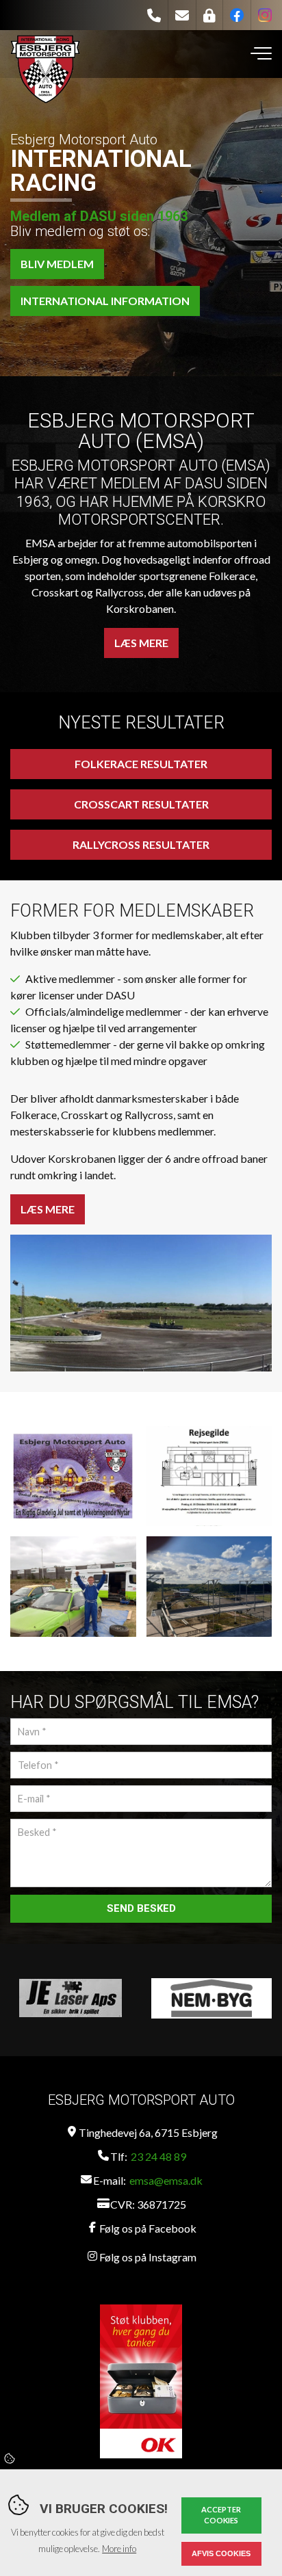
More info (119, 2549)
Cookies (10, 2458)
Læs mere (141, 643)
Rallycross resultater (141, 844)
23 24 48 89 (158, 2156)
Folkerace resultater (141, 764)
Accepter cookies (221, 2515)
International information (105, 301)
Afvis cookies (221, 2553)
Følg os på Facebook (148, 2228)
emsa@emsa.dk (166, 2180)
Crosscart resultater (141, 804)
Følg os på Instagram (148, 2257)
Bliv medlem (57, 264)
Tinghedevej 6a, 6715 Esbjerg (148, 2132)
